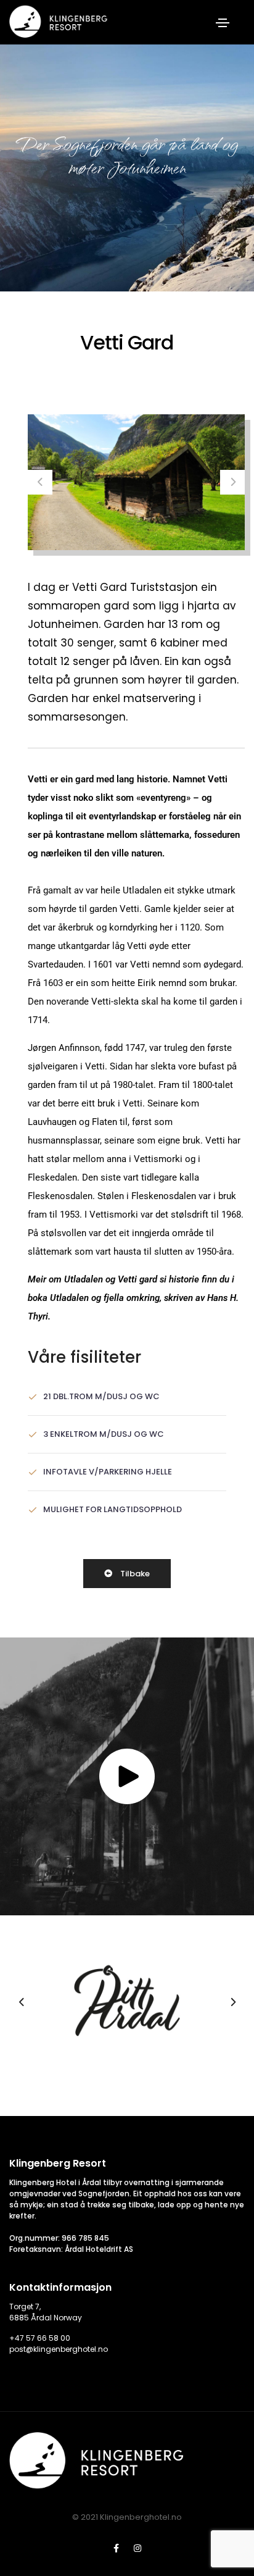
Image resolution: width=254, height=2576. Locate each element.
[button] (40, 482)
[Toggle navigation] (223, 23)
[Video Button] (127, 1776)
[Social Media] (116, 2548)
